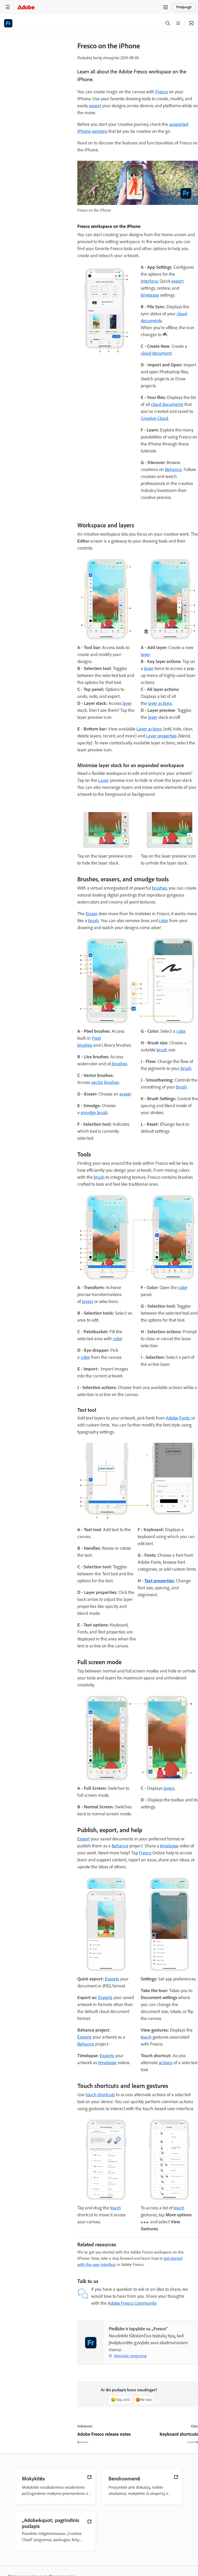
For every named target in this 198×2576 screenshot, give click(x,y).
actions (166, 2063)
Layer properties (161, 736)
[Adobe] (26, 7)
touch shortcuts (100, 2095)
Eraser (92, 914)
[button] (166, 7)
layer (127, 703)
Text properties (159, 1581)
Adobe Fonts (178, 1418)
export (95, 106)
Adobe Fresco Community (132, 2303)
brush (94, 921)
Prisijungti (184, 7)
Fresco (162, 92)
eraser (125, 1094)
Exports (112, 1979)
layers (88, 1301)
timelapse (150, 295)
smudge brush (94, 1113)
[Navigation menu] (8, 7)
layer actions (160, 703)
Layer (104, 780)
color (163, 921)
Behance (173, 469)
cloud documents (167, 404)
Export (84, 1839)
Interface (149, 281)
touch (146, 2037)
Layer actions (149, 729)
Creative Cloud (154, 418)
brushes (159, 888)
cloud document (156, 353)
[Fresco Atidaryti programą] (191, 23)
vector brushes (105, 1082)
